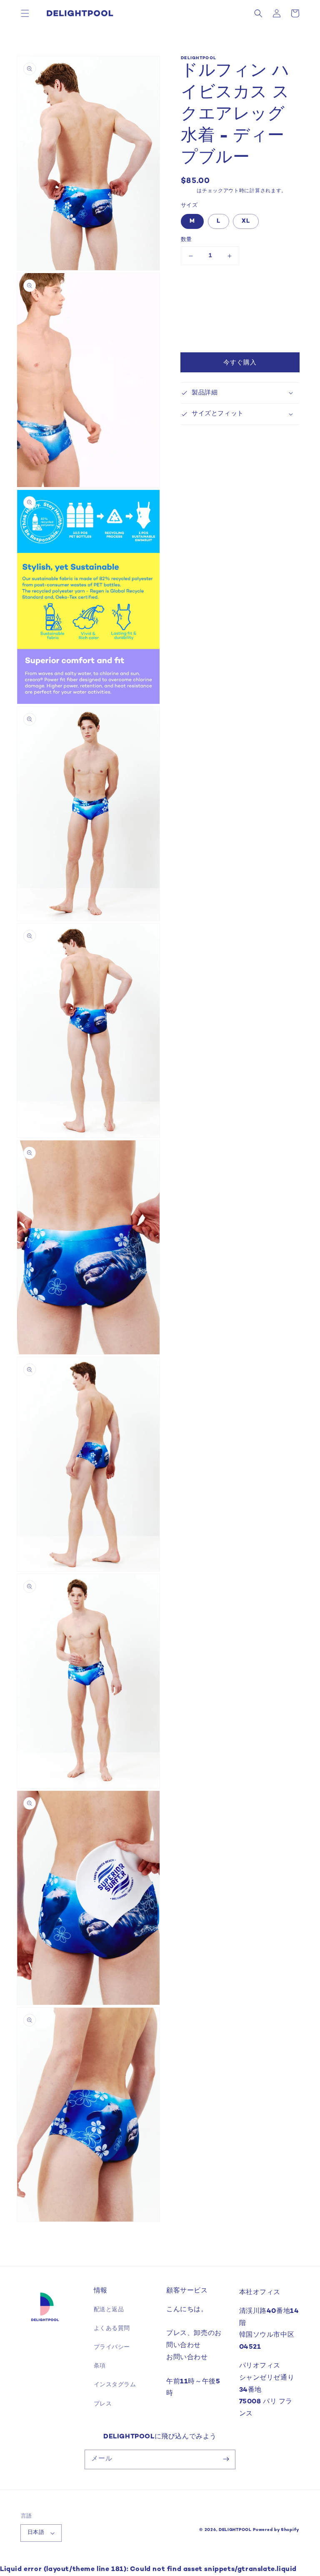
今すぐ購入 (240, 363)
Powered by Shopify (276, 2530)
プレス (103, 2404)
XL (246, 221)
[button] (25, 13)
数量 (186, 240)
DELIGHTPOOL (235, 2530)
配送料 (189, 191)
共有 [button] (196, 314)
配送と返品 (109, 2310)
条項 (100, 2366)
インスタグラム (115, 2385)
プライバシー (112, 2347)
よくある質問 (112, 2329)
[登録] (226, 2459)
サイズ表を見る (204, 287)
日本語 (36, 2533)
